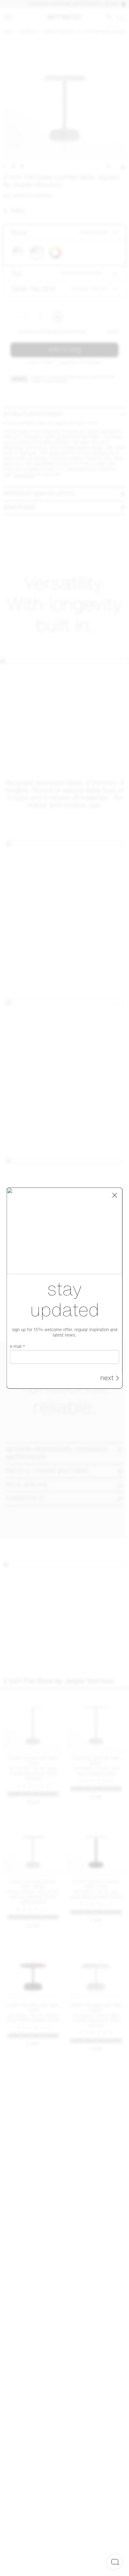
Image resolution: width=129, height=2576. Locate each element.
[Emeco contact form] (115, 2562)
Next (107, 1378)
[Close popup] (115, 1195)
